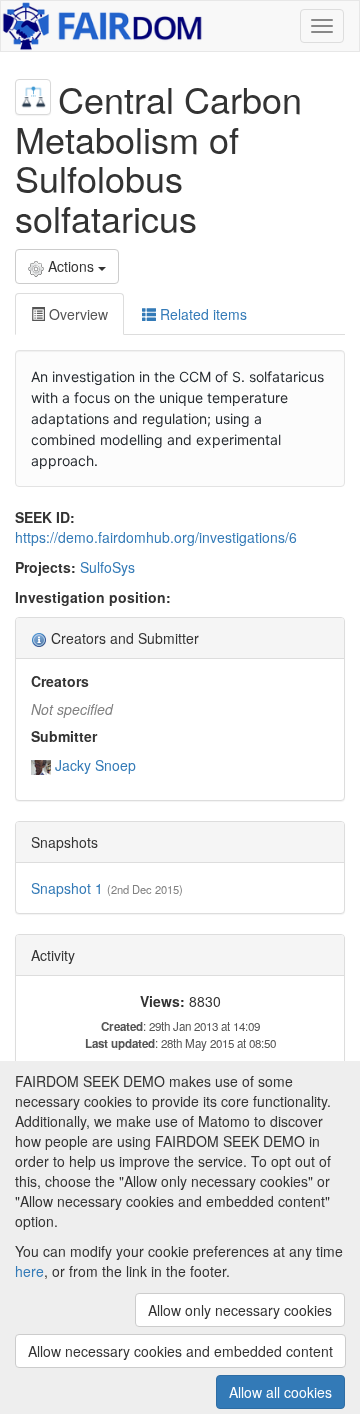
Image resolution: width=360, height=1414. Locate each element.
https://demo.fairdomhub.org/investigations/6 (156, 537)
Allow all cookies (280, 1392)
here (29, 1271)
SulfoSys (107, 567)
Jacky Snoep (95, 765)
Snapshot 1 (67, 888)
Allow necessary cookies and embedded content (180, 1351)
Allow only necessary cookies (240, 1310)
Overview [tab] (76, 314)
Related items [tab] (201, 314)
